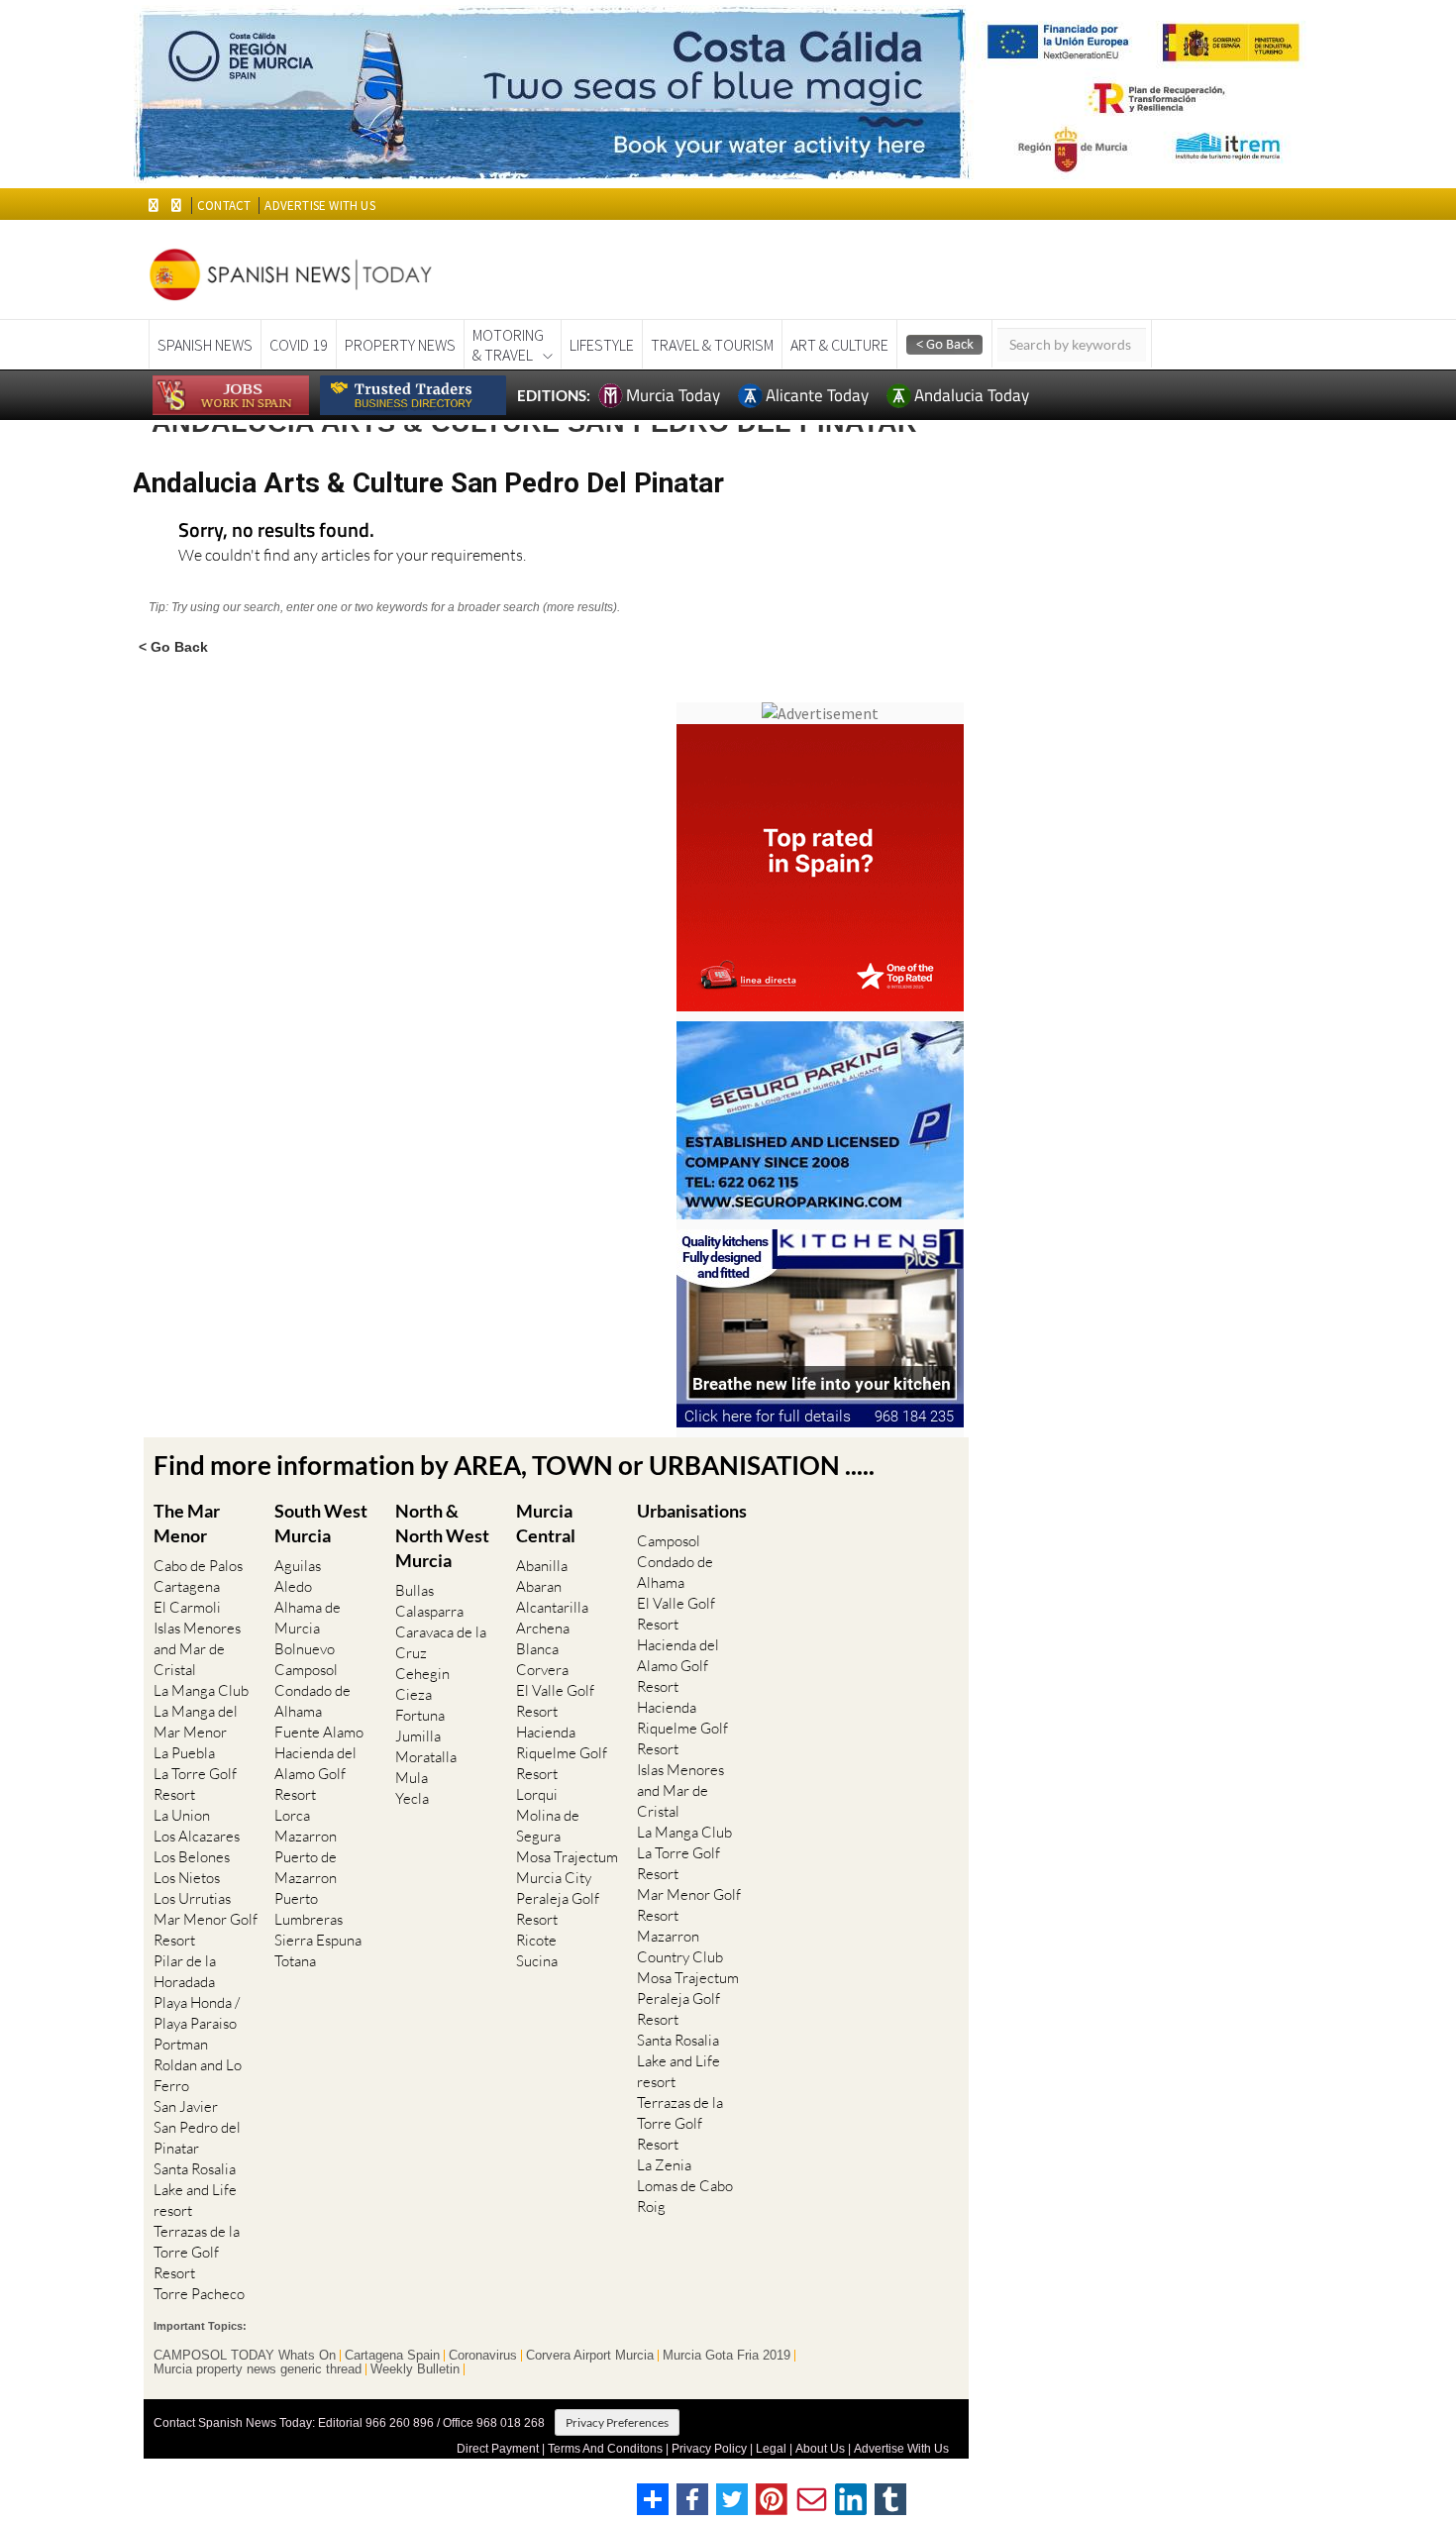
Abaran (539, 1586)
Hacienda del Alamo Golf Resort (315, 1774)
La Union (182, 1815)
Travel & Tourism (712, 345)
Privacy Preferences (617, 2422)
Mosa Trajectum (567, 1857)
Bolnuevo (305, 1649)
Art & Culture (839, 345)
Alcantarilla (552, 1607)
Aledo (293, 1586)
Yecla (412, 1798)
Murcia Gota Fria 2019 (727, 2356)
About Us (820, 2449)
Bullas (415, 1590)
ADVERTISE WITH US (319, 206)
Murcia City (554, 1878)
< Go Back (173, 646)
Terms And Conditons (605, 2449)
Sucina (537, 1961)
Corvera (542, 1670)
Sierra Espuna (318, 1940)
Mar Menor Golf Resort (206, 1930)
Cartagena (187, 1586)
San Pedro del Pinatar (197, 2138)
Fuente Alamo (319, 1732)
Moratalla (426, 1757)
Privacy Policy (709, 2449)
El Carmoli (187, 1607)
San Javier (186, 2106)
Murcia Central (546, 1523)
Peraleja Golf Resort (558, 1909)
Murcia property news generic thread (258, 2369)
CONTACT (224, 206)
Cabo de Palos (198, 1566)
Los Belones (192, 1857)
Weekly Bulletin (415, 2369)
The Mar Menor (187, 1523)
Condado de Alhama (312, 1701)
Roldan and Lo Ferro (198, 2075)
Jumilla (418, 1736)
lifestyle (602, 345)
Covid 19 (299, 345)
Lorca (292, 1815)
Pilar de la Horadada (185, 1971)
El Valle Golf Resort (555, 1701)
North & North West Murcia (442, 1535)
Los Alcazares (197, 1836)
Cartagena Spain (392, 2356)
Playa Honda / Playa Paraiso (197, 2013)
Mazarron (306, 1836)
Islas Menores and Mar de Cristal (197, 1649)
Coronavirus (483, 2356)
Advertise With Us (901, 2449)
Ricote (536, 1940)
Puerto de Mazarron (306, 1867)
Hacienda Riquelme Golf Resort (562, 1753)
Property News (400, 345)
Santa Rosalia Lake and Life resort (195, 2190)
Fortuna (420, 1715)
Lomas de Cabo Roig (685, 2196)
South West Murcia (321, 1523)
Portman (181, 2044)
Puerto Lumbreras (309, 1909)
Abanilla (542, 1566)
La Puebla (184, 1753)
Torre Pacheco (199, 2294)
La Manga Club (201, 1690)
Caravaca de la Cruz (441, 1642)
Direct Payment (498, 2449)
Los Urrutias (192, 1898)
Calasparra (429, 1611)
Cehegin (422, 1674)
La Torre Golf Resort (195, 1784)
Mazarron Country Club (680, 1946)
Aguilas (298, 1566)
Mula (412, 1778)
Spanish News (205, 345)
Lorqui (537, 1794)
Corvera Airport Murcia (590, 2356)
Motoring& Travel (508, 345)
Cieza (414, 1694)
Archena (543, 1628)
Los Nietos (187, 1878)
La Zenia (664, 2165)
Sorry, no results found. (276, 531)
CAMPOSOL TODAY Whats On (245, 2356)
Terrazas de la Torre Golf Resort (197, 2252)
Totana (295, 1961)
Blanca (537, 1649)
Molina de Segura (548, 1826)
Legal (771, 2449)
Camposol (306, 1670)
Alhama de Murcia (308, 1618)
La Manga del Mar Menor (196, 1722)
